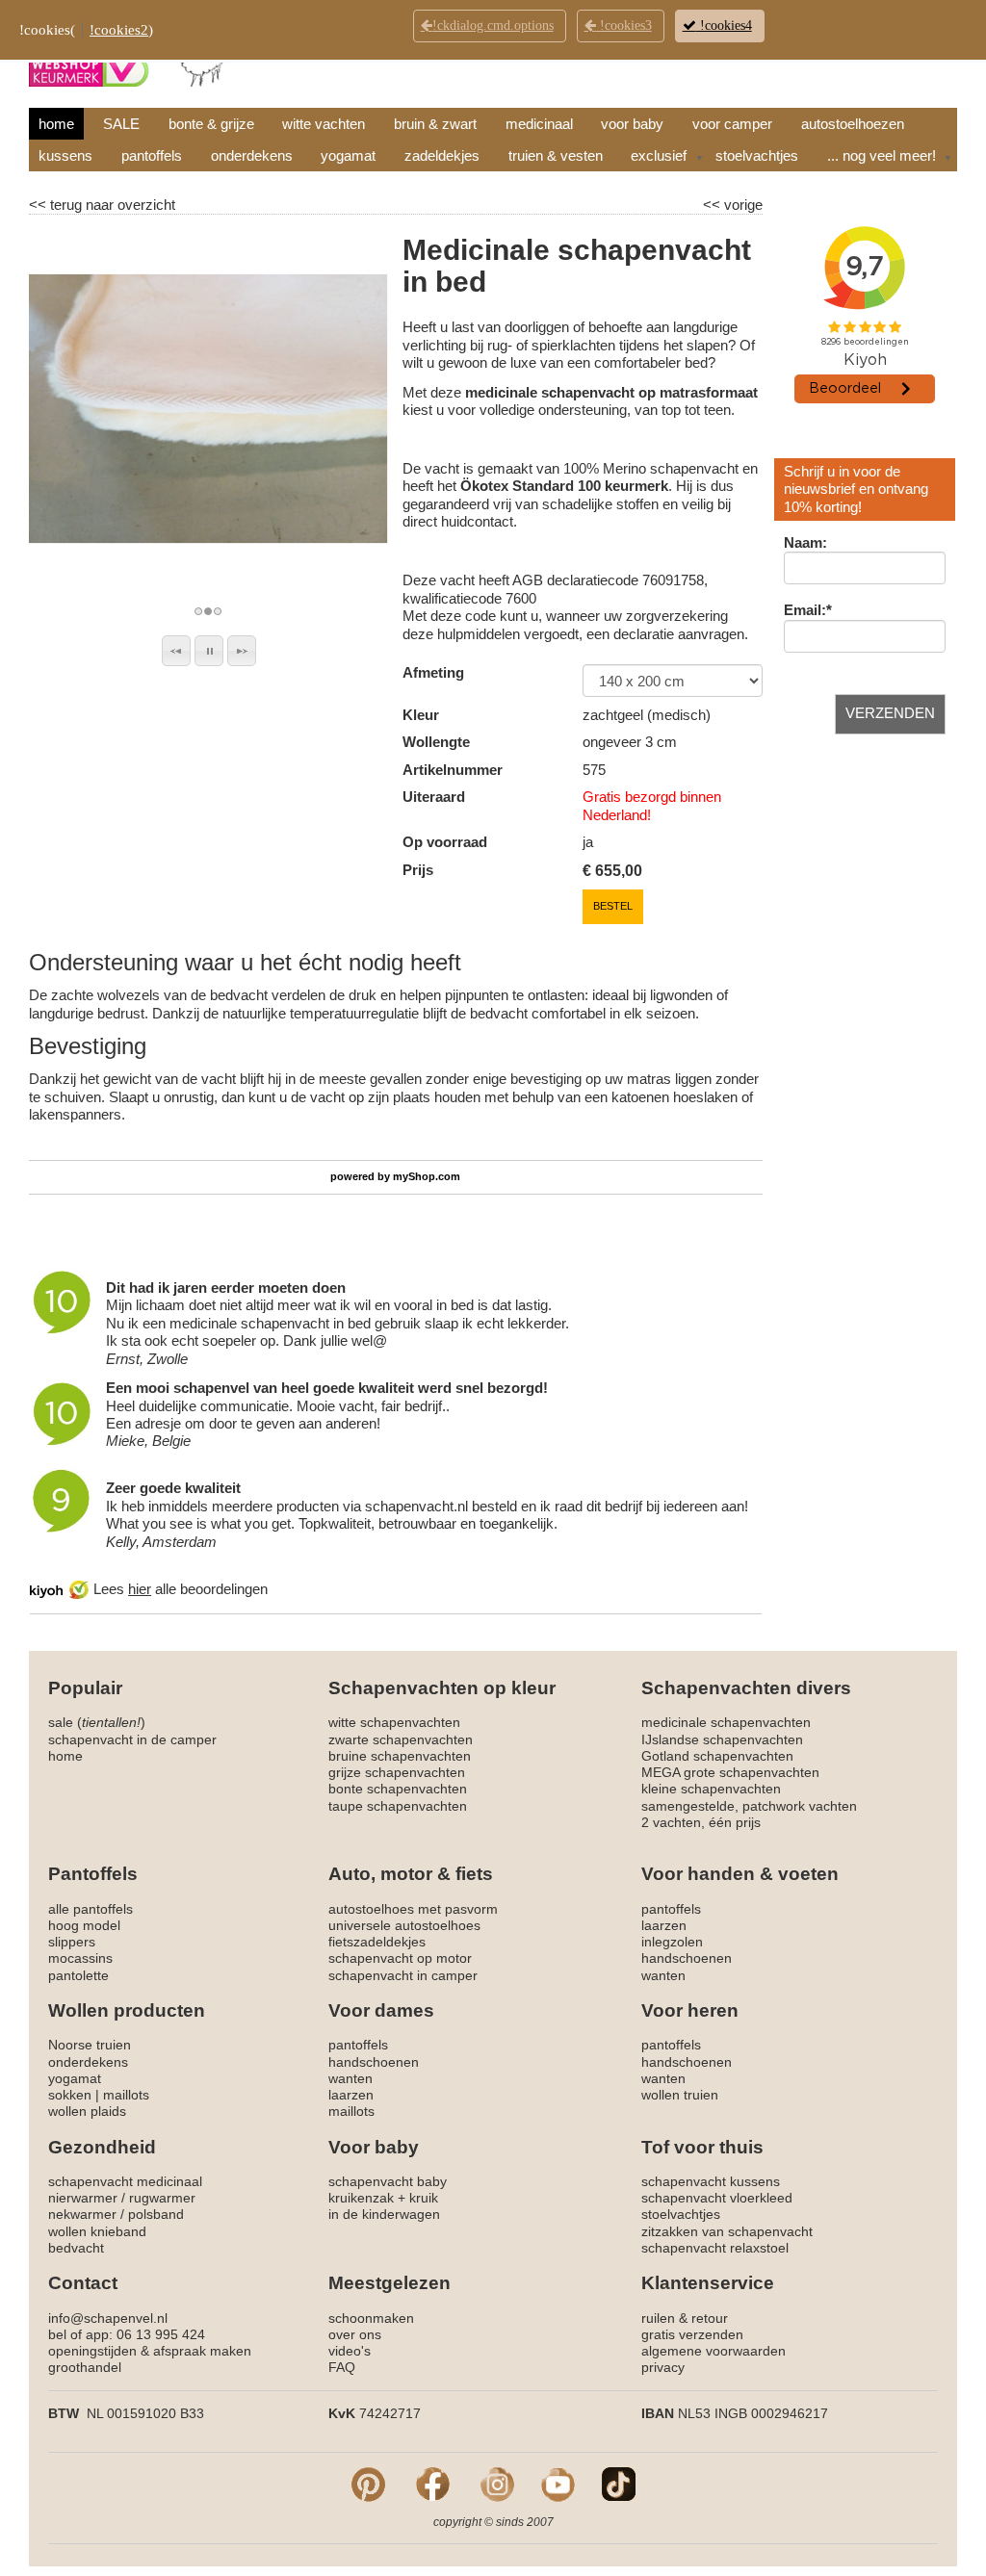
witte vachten (324, 124)
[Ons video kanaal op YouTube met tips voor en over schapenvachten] (558, 2484)
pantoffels (152, 155)
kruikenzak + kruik (383, 2198)
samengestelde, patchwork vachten (749, 1806)
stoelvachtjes (757, 155)
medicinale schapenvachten (726, 1722)
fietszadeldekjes (377, 1942)
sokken (70, 2095)
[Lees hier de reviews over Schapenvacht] (62, 1589)
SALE (121, 124)
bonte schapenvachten (398, 1789)
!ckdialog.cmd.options (493, 26)
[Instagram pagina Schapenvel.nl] (497, 2484)
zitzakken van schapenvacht (727, 2231)
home (56, 124)
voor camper (732, 124)
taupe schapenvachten (398, 1806)
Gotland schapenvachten (717, 1756)
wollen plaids (87, 2111)
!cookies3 (624, 26)
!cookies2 (119, 30)
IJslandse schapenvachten (722, 1739)
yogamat (348, 155)
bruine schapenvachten (400, 1756)
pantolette (78, 1975)
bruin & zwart (435, 124)
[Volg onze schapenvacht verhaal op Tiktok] (619, 2484)
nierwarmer (83, 2198)
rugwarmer (162, 2198)
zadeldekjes (442, 155)
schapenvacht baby (388, 2181)
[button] (176, 651)
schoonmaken (371, 2318)
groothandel (85, 2367)
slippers (72, 1942)
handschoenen (687, 1958)
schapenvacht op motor (400, 1958)
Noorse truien (90, 2045)
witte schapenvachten (394, 1722)
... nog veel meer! (882, 155)
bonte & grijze (211, 124)
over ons (355, 2334)
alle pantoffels (91, 1909)
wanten (663, 1975)
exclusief (659, 155)
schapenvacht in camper (403, 1975)
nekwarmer (82, 2214)
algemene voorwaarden (714, 2351)
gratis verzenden (692, 2334)
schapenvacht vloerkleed (717, 2198)
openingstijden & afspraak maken (150, 2351)
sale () (97, 1722)
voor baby (632, 124)
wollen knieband (97, 2231)
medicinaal (539, 124)
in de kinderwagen (384, 2214)
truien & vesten (556, 155)
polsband (156, 2214)
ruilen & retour (685, 2318)
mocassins (80, 1958)
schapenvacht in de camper (132, 1739)
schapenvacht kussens (711, 2181)
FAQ (342, 2367)
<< (714, 205)
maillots (126, 2095)
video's (350, 2351)
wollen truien (680, 2095)
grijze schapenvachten (397, 1772)
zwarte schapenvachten (401, 1739)
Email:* (808, 610)
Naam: (805, 542)
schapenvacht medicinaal (125, 2181)
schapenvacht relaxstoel (715, 2248)
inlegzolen (672, 1942)
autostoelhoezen (853, 124)
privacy (663, 2367)
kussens (65, 155)
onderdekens (252, 155)
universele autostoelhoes (404, 1925)
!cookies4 (724, 26)
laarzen (664, 1925)
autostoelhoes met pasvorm (413, 1909)
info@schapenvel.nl (108, 2318)
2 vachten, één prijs (701, 1822)
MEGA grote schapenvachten (730, 1772)
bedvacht (76, 2248)
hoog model (84, 1925)
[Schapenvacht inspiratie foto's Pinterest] (368, 2484)
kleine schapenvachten (711, 1789)
